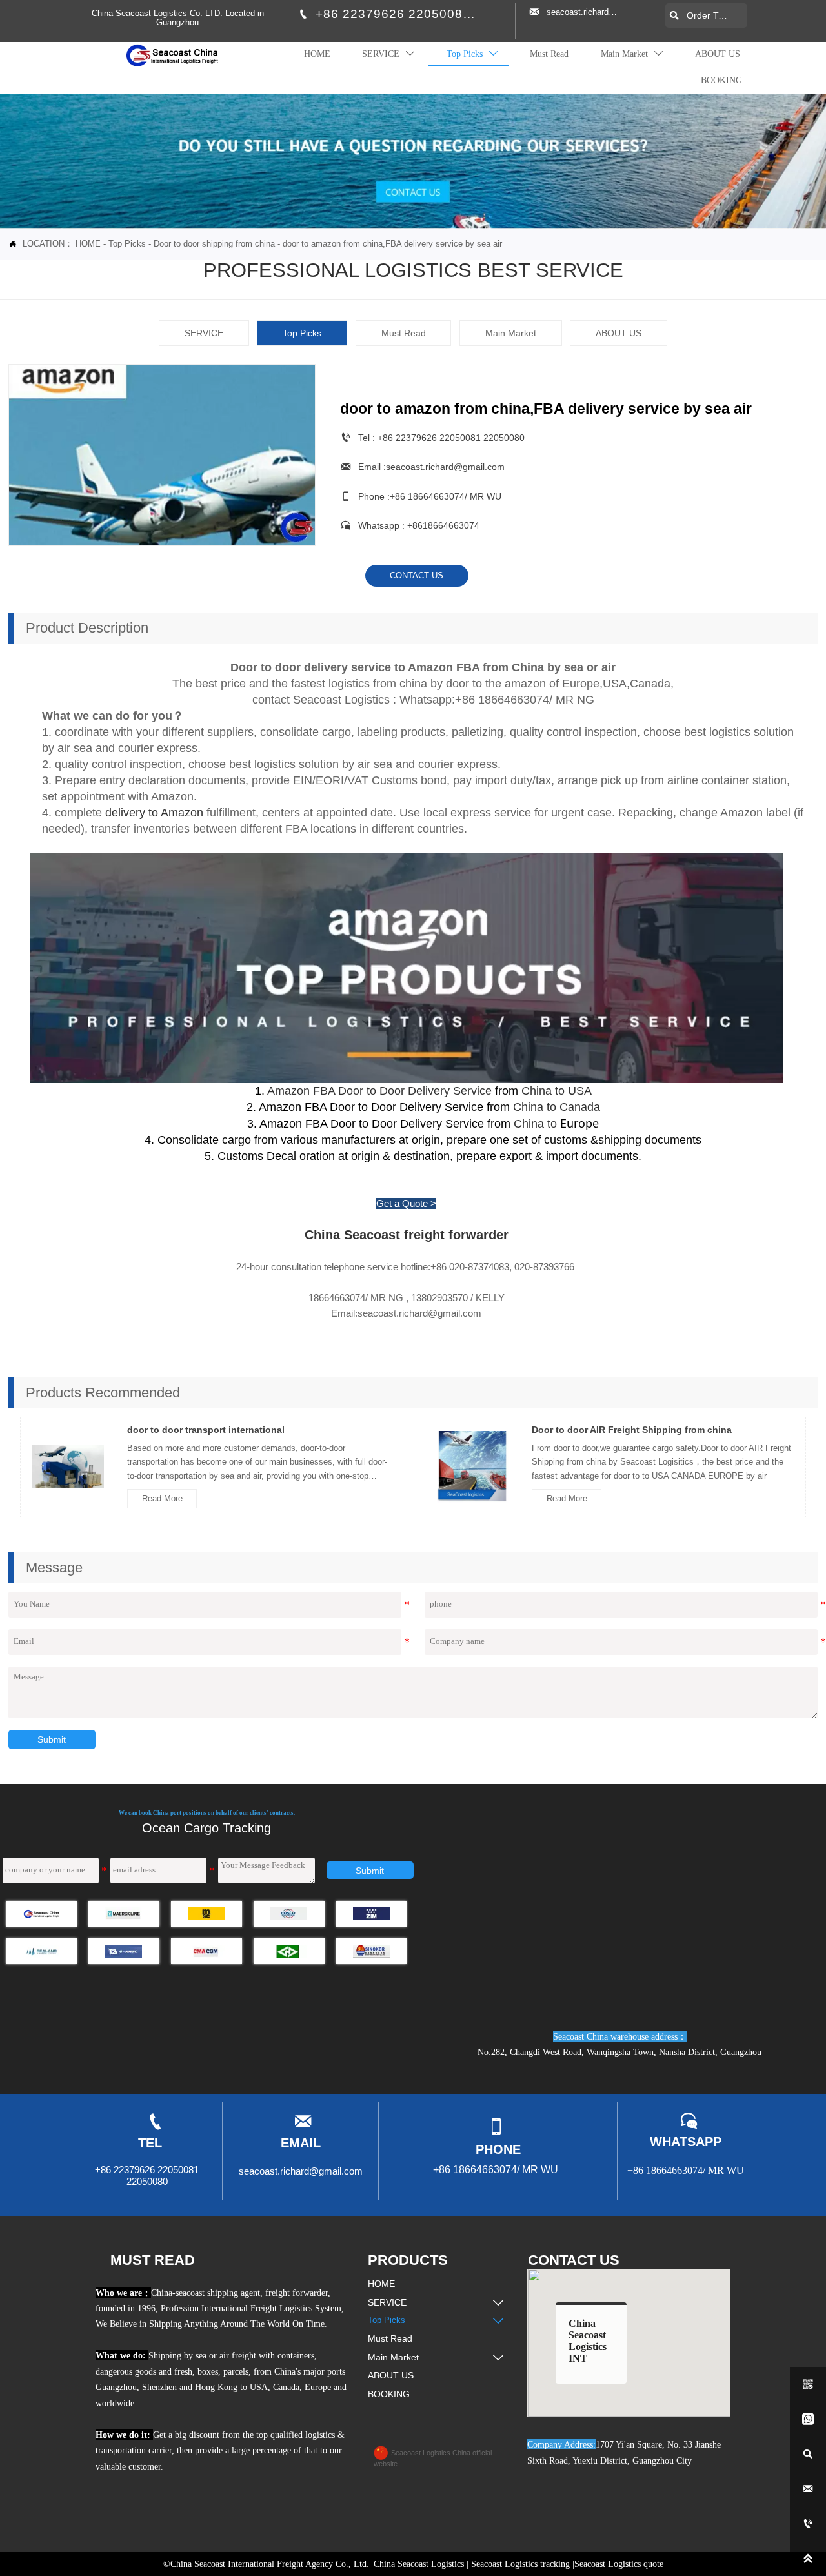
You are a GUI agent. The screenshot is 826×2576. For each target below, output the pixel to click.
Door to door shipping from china (214, 244)
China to (556, 1124)
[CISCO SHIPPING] (289, 1914)
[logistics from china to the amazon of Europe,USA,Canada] (407, 967)
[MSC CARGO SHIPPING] (206, 1914)
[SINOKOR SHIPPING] (372, 1951)
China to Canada (555, 1107)
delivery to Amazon (154, 813)
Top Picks (127, 244)
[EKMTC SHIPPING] (124, 1951)
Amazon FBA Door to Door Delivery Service (378, 1091)
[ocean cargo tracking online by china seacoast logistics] (41, 1914)
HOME (88, 244)
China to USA (555, 1091)
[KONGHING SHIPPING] (289, 1951)
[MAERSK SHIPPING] (124, 1914)
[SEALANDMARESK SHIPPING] (41, 1951)
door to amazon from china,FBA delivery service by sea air (392, 244)
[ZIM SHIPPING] (372, 1914)
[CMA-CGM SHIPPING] (206, 1951)
